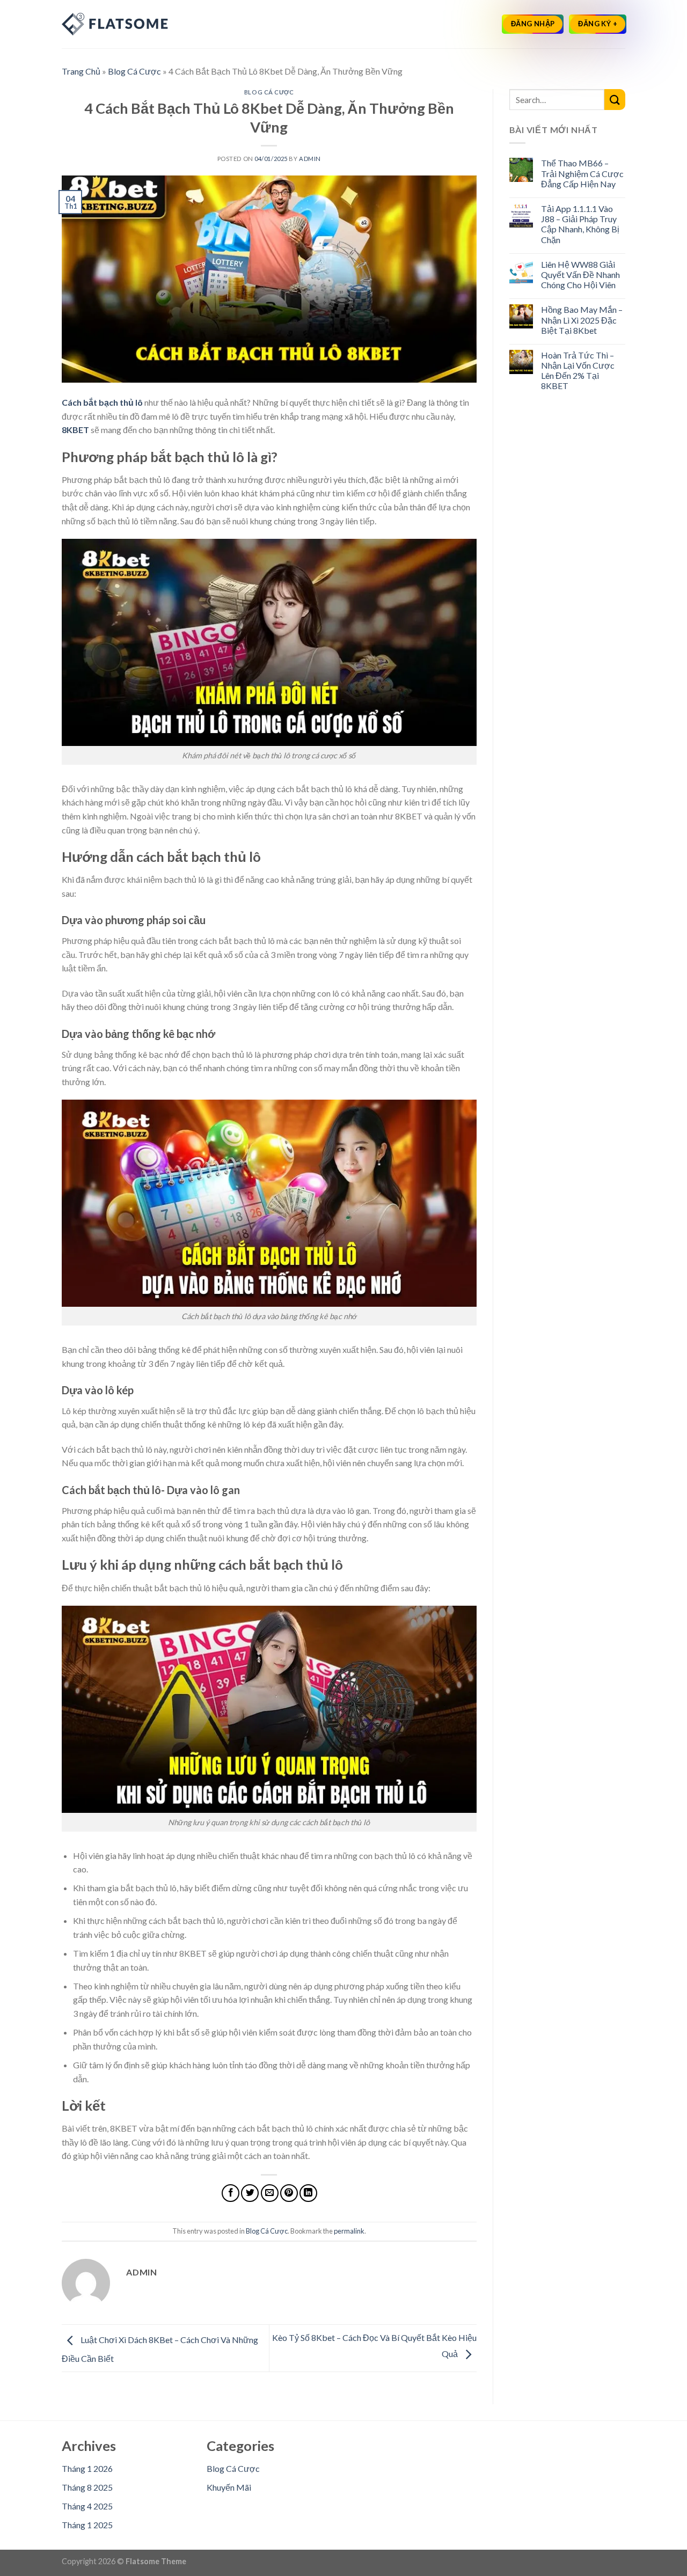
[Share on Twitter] (250, 2193)
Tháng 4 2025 (87, 2506)
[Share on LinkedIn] (308, 2193)
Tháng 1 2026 (87, 2468)
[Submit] (615, 100)
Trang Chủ (81, 71)
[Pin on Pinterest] (289, 2193)
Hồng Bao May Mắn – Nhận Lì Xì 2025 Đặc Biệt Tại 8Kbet (582, 320)
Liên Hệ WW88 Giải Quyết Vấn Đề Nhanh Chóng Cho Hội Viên (580, 275)
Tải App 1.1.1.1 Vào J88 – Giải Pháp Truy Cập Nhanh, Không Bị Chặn (580, 224)
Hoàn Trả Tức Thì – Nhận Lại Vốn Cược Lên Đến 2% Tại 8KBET (578, 371)
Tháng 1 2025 (87, 2525)
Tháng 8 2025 (87, 2487)
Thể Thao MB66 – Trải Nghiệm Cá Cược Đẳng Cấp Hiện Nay (582, 173)
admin (310, 159)
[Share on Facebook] (231, 2193)
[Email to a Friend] (270, 2193)
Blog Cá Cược (134, 71)
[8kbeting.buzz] (115, 24)
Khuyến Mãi (229, 2487)
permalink (349, 2231)
